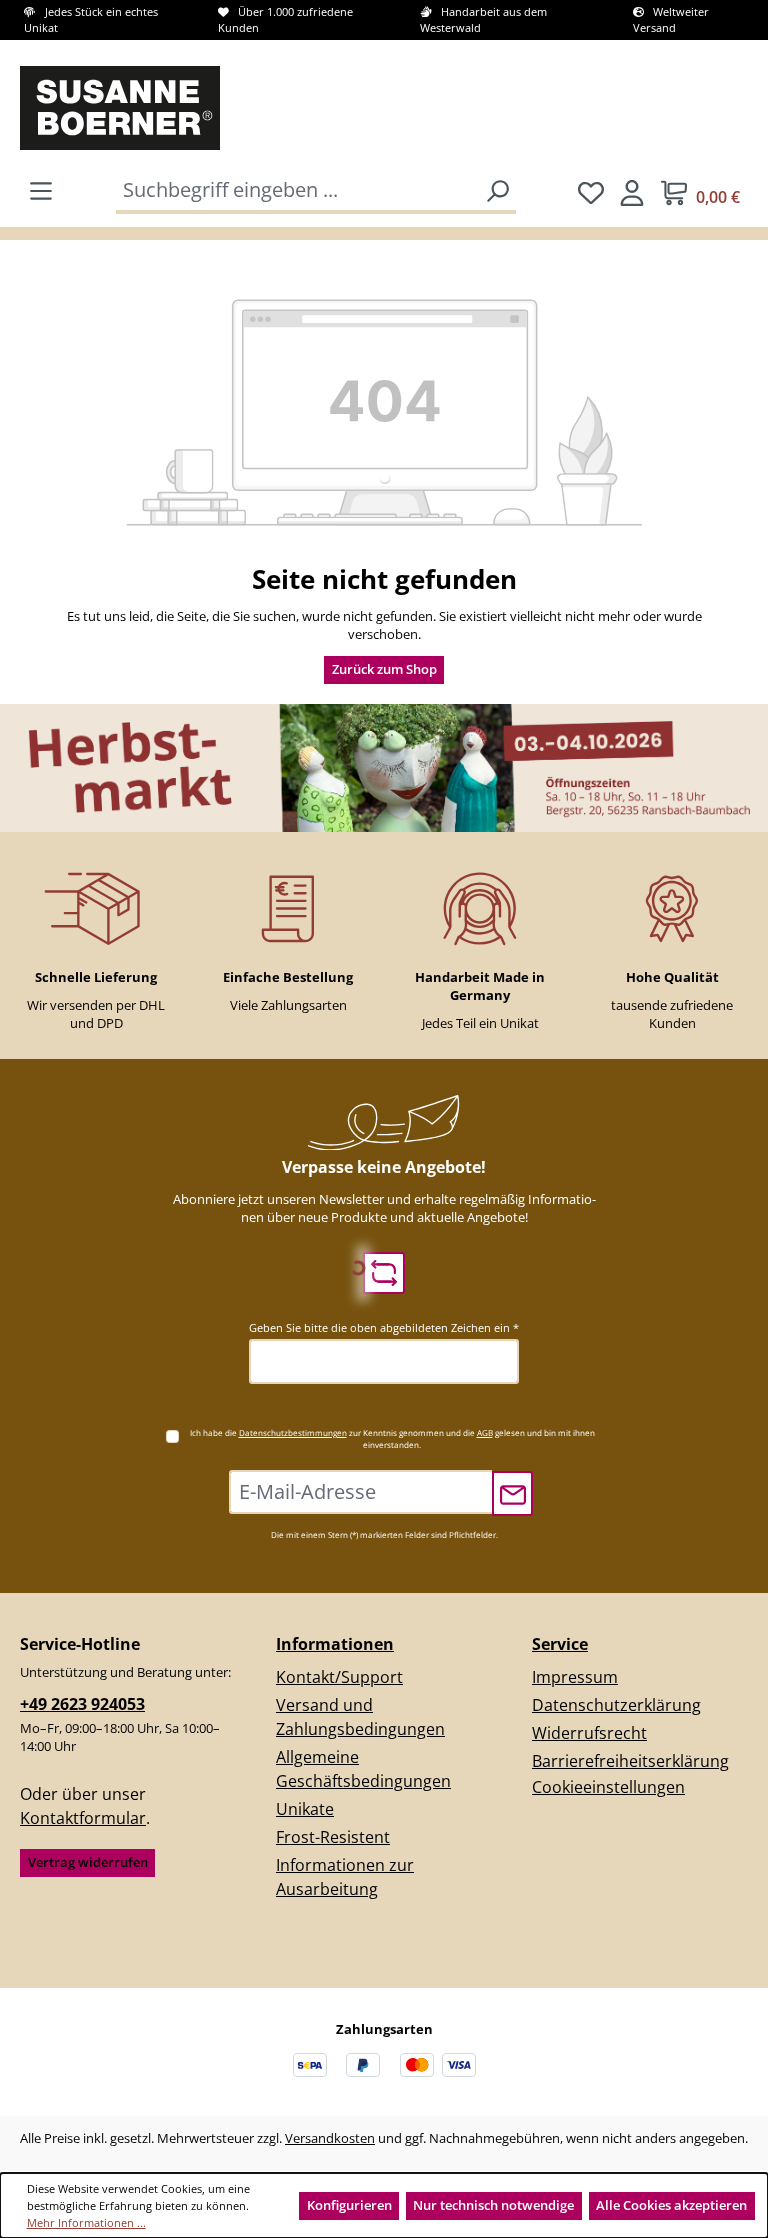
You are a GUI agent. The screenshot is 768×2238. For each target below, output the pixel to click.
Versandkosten (330, 2138)
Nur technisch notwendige (493, 2205)
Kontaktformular (83, 1818)
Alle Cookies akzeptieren (671, 2205)
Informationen (335, 1644)
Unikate (305, 1809)
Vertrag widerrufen (88, 1862)
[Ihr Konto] (632, 192)
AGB (485, 1432)
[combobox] (298, 191)
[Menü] (40, 190)
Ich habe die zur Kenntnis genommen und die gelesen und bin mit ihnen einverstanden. (392, 1438)
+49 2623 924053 (82, 1704)
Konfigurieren (349, 2205)
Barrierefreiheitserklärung (630, 1761)
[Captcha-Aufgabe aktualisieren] (383, 1273)
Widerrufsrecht (589, 1733)
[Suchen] (497, 191)
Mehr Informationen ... (86, 2222)
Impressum (575, 1677)
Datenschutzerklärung (616, 1705)
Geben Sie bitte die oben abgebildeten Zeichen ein (384, 1327)
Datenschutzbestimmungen (293, 1432)
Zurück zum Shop (384, 669)
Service (560, 1644)
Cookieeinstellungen (608, 1787)
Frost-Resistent (333, 1837)
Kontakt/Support (339, 1677)
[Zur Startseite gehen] (96, 108)
